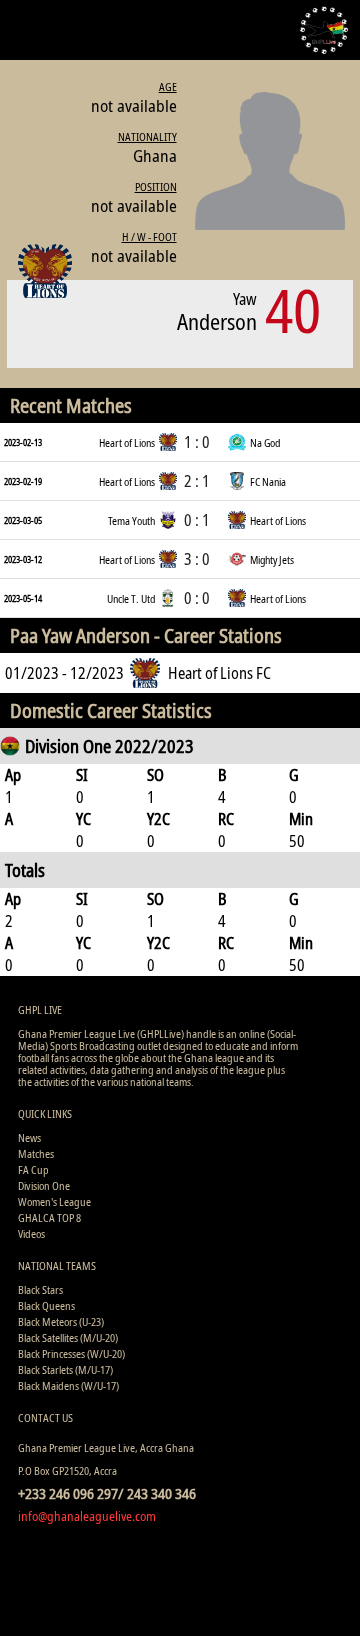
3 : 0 (197, 559)
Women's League (54, 1201)
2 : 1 (197, 481)
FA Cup (33, 1169)
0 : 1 (197, 520)
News (29, 1137)
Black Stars (40, 1289)
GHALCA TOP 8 (49, 1217)
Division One (44, 1185)
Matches (36, 1153)
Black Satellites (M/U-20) (68, 1337)
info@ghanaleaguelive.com (87, 1516)
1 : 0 (197, 442)
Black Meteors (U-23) (61, 1321)
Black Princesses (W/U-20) (71, 1353)
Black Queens (46, 1305)
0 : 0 (197, 598)
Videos (31, 1233)
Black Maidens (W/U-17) (68, 1385)
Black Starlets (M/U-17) (65, 1369)
